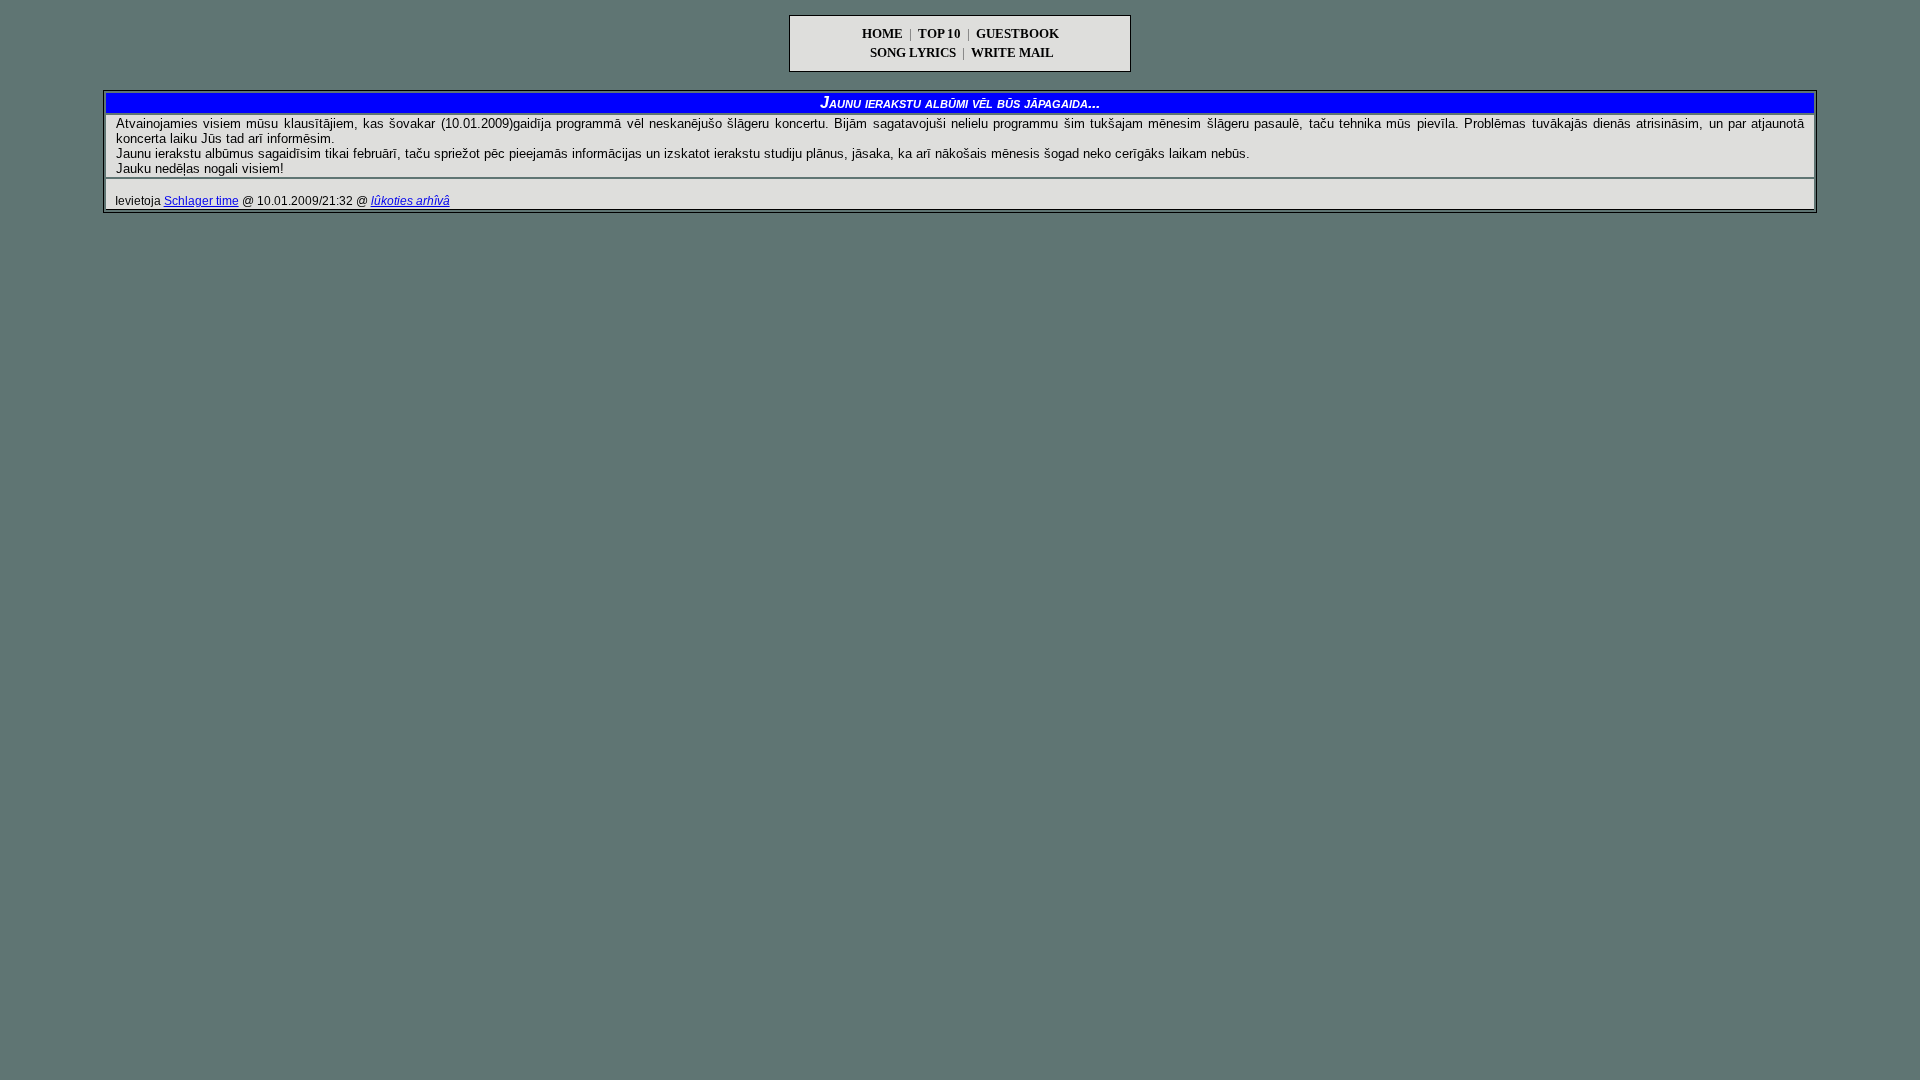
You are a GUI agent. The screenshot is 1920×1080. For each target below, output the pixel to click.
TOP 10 (939, 33)
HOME (882, 33)
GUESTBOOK (1017, 33)
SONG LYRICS (913, 52)
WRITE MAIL (1012, 52)
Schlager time (201, 201)
